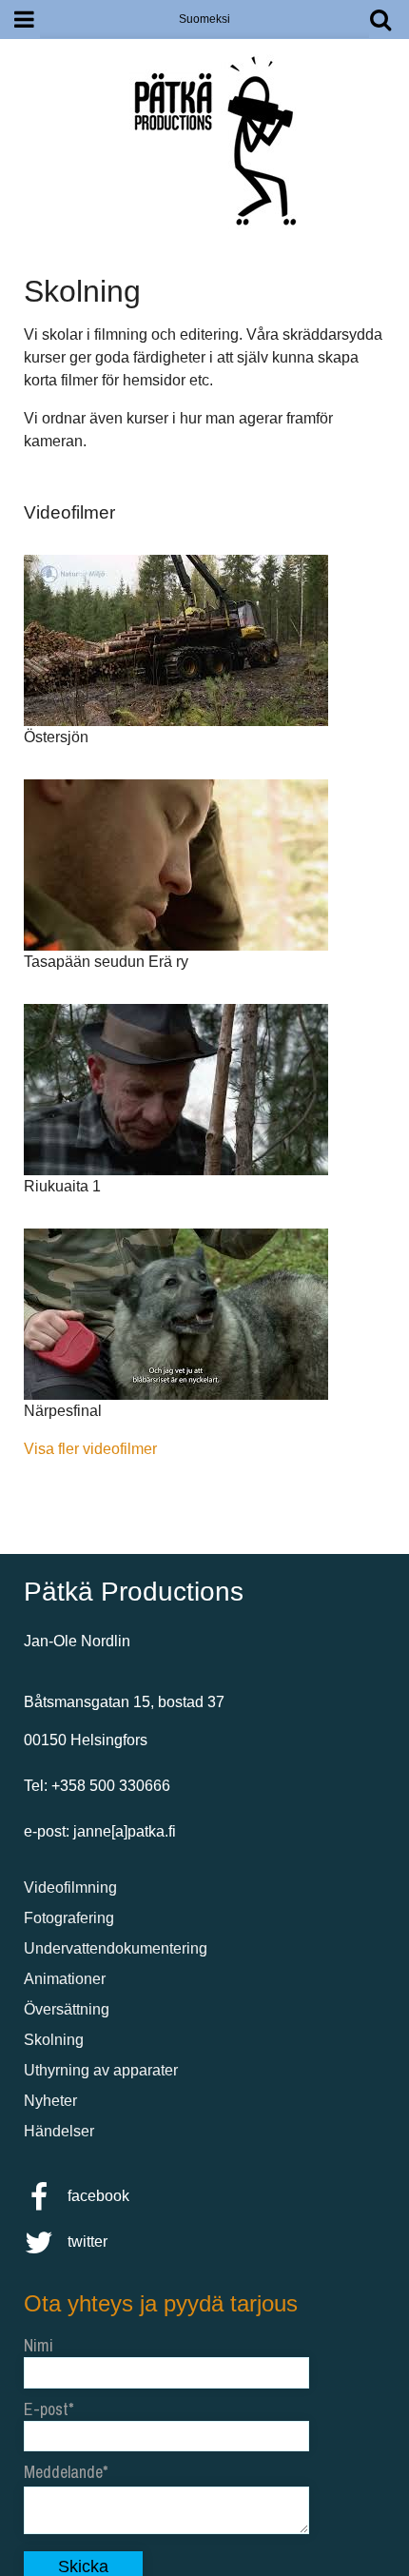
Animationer (65, 1979)
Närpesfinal (63, 1411)
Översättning (67, 2009)
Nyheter (50, 2101)
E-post (46, 2409)
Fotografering (69, 1918)
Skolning (54, 2040)
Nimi (39, 2345)
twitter (86, 2242)
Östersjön (56, 737)
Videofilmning (70, 1888)
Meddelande (63, 2472)
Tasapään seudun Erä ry (106, 962)
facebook (97, 2196)
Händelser (59, 2131)
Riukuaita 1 (62, 1186)
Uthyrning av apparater (101, 2070)
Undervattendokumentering (116, 1948)
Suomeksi (204, 19)
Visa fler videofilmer (90, 1449)
